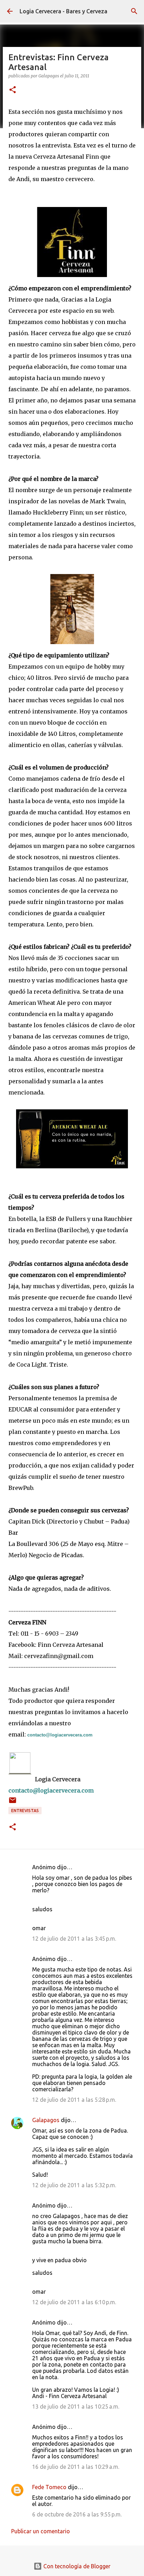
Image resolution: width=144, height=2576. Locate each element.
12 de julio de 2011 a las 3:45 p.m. (74, 1939)
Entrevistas (25, 1811)
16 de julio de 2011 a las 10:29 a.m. (76, 2467)
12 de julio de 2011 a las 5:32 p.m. (74, 2185)
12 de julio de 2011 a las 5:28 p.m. (74, 2100)
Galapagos (46, 2120)
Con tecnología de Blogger (76, 2566)
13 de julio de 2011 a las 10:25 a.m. (76, 2406)
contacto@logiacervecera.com (60, 1735)
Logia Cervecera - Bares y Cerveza (63, 11)
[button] (13, 90)
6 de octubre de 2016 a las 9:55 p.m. (77, 2514)
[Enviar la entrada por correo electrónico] (13, 1803)
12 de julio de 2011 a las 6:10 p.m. (74, 2302)
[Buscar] (134, 11)
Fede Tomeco (49, 2487)
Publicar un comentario (41, 2531)
